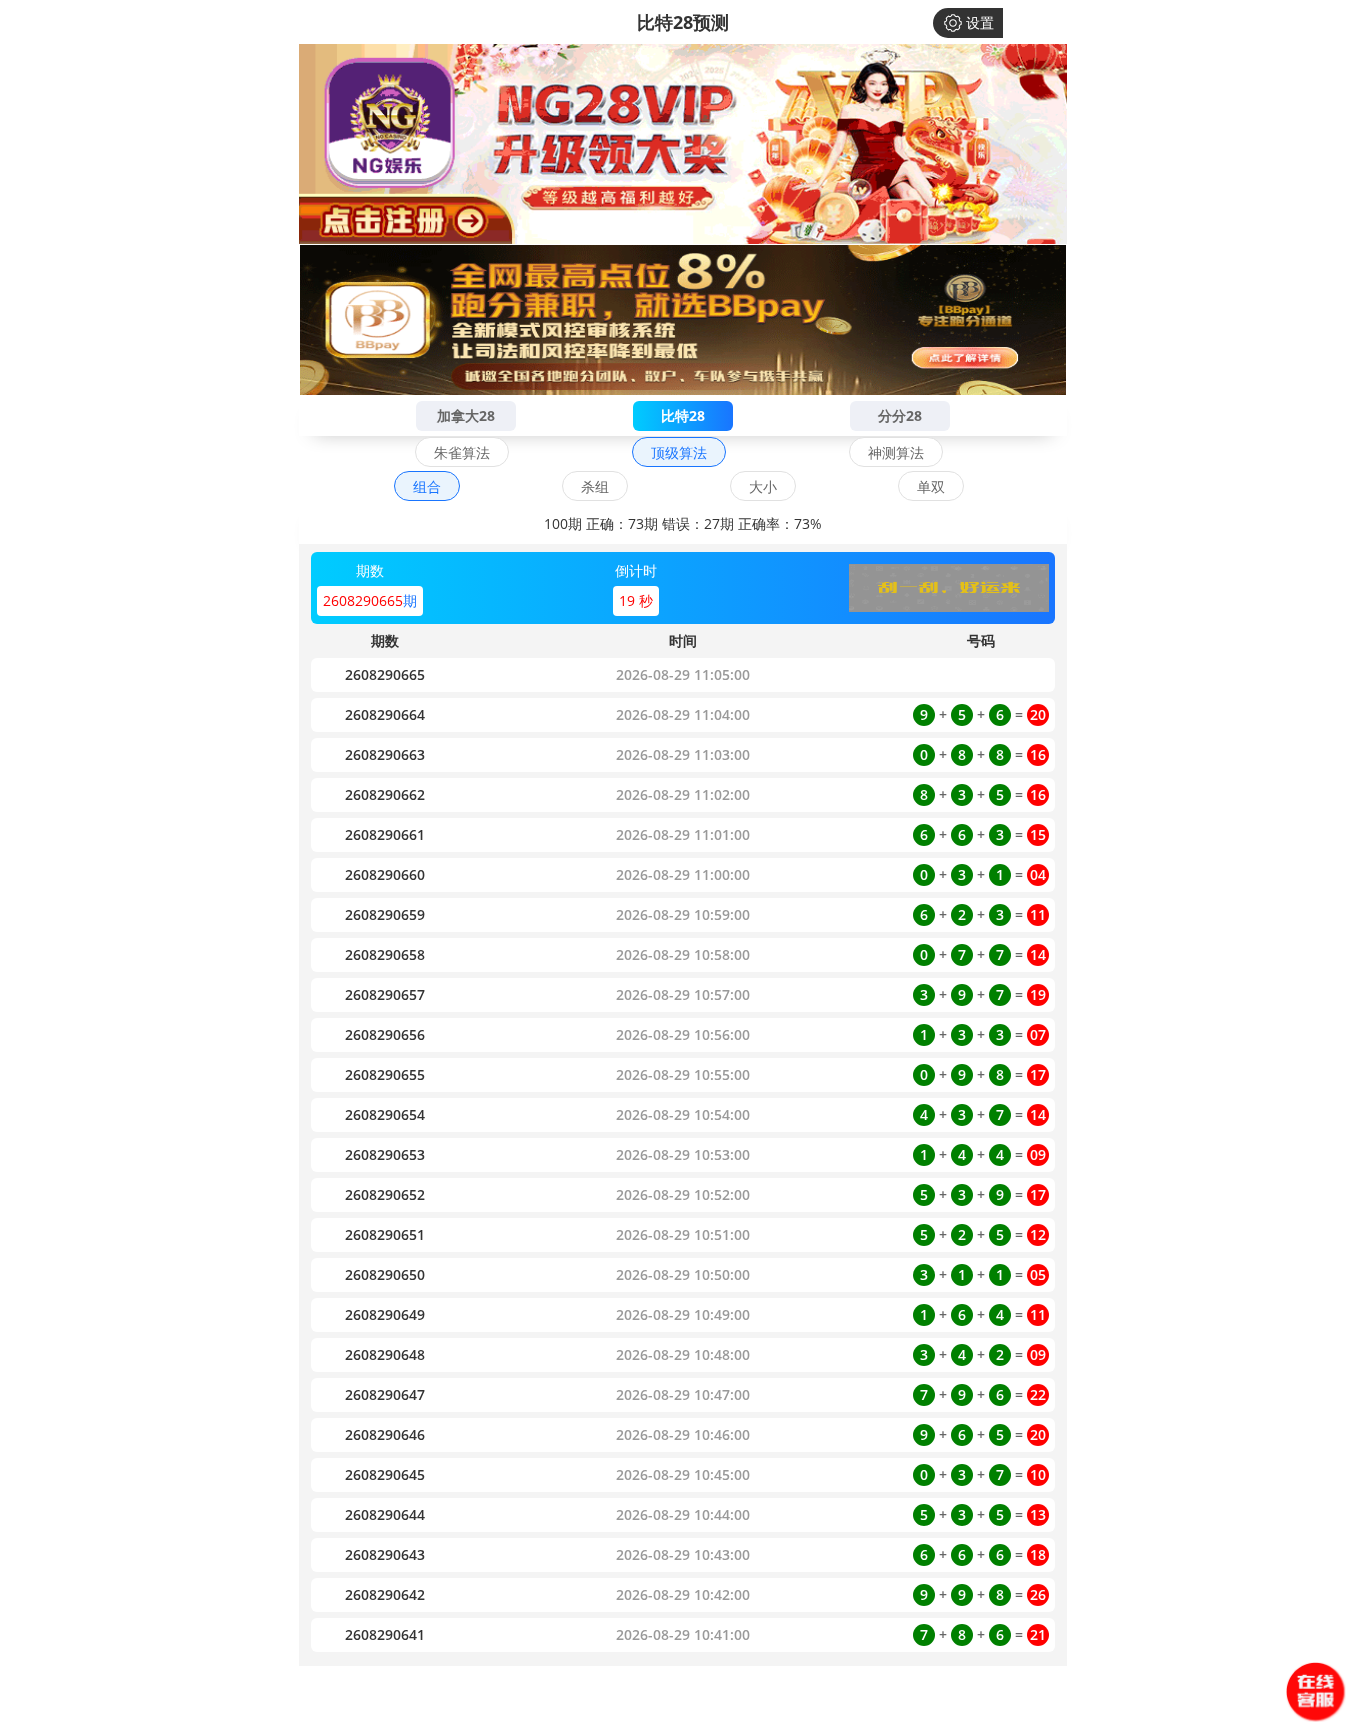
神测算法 (896, 452)
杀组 (595, 486)
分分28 (900, 415)
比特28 (683, 415)
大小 (763, 486)
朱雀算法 (462, 452)
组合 (427, 486)
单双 (931, 486)
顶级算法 (679, 452)
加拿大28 (466, 415)
